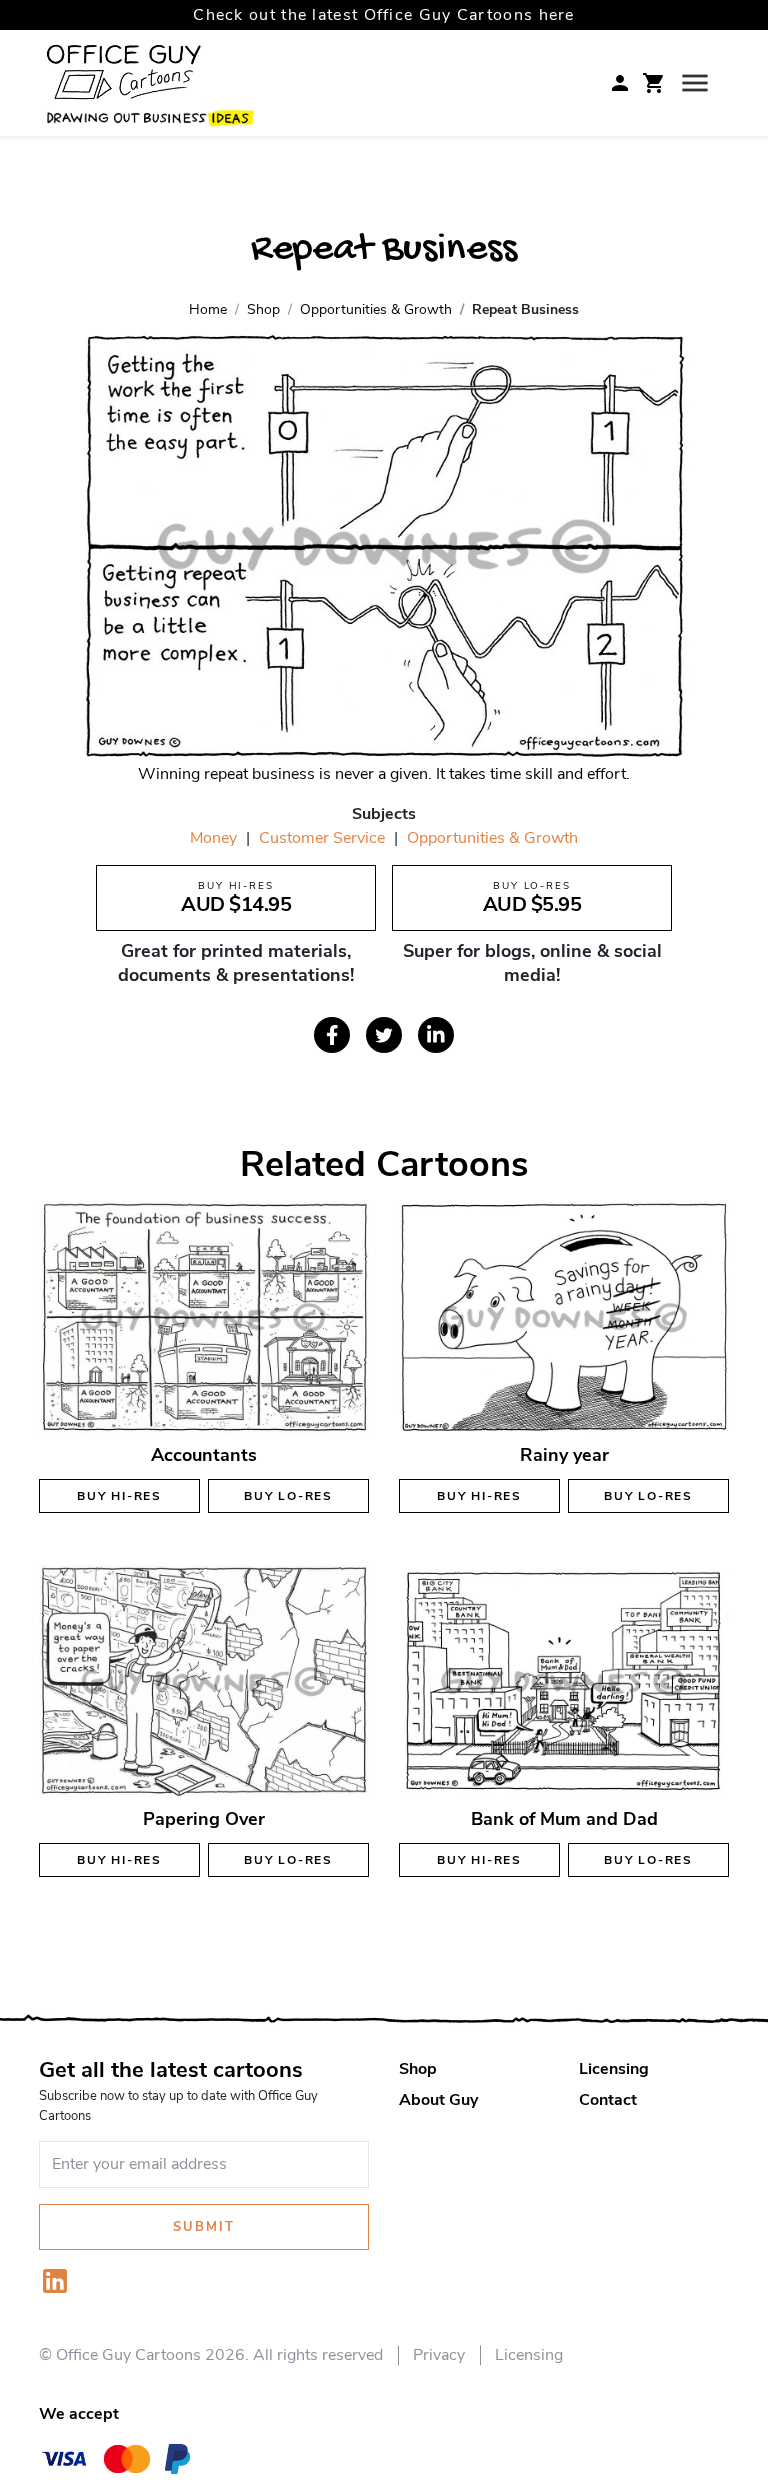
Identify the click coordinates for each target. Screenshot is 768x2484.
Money (213, 838)
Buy (119, 1496)
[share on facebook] (332, 1035)
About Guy (438, 2100)
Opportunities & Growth (492, 838)
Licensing (614, 2069)
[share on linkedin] (436, 1035)
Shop (418, 2069)
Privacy (439, 2355)
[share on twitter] (384, 1035)
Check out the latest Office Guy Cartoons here (384, 15)
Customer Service (322, 838)
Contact (608, 2100)
